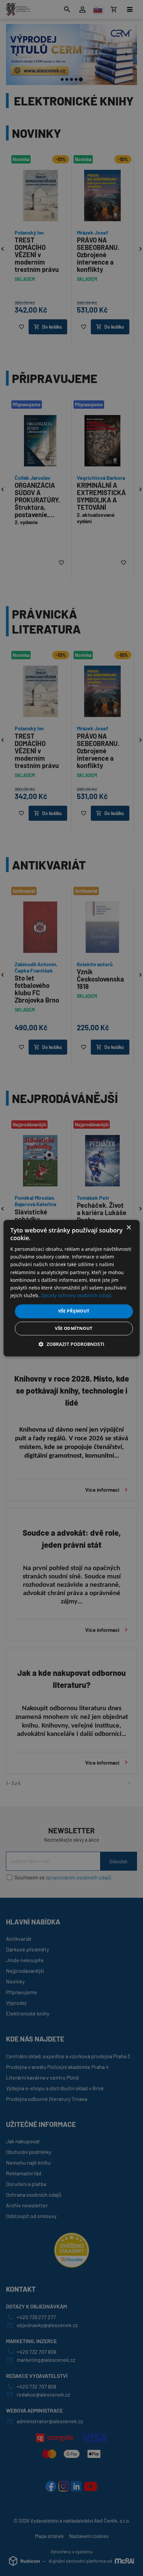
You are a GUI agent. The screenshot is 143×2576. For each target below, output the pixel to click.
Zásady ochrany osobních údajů (76, 1295)
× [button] (129, 1228)
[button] (71, 1344)
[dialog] (72, 1288)
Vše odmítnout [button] (74, 1328)
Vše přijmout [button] (74, 1311)
